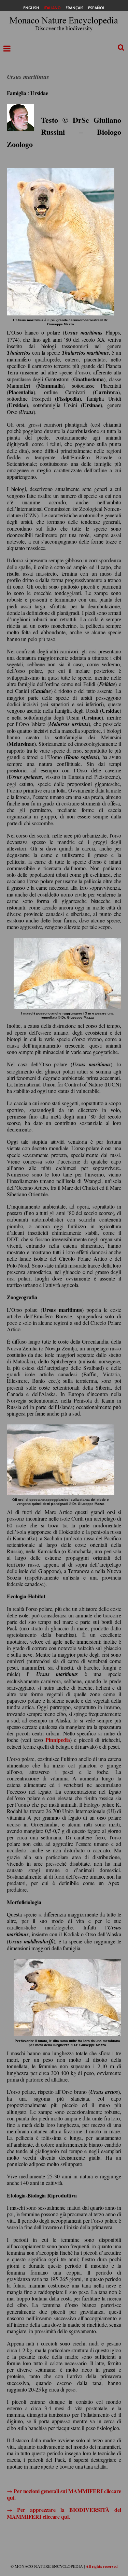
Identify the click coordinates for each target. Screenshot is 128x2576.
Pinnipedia (58, 1740)
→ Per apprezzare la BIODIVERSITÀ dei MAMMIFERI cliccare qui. (64, 2513)
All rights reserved (102, 2566)
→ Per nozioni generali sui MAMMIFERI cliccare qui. (64, 2494)
